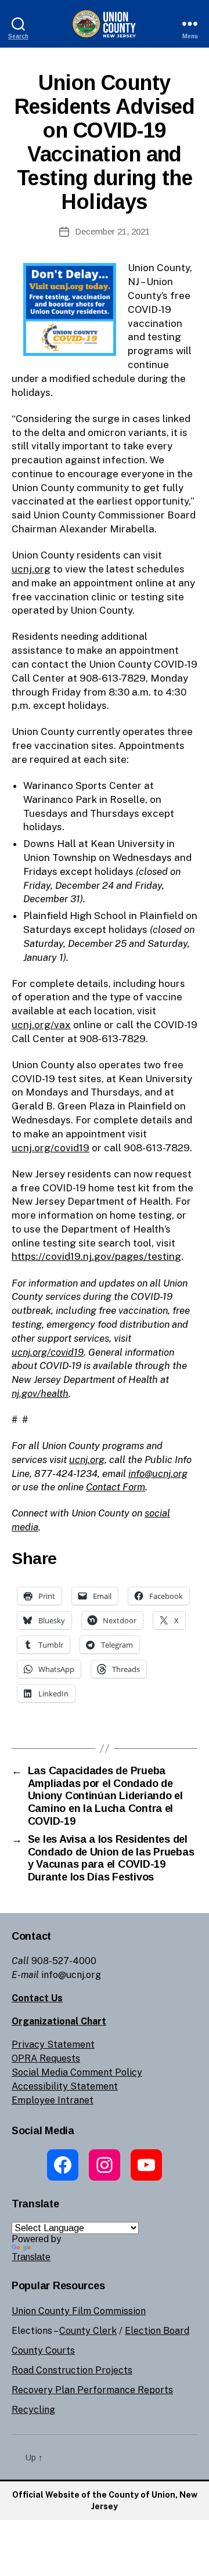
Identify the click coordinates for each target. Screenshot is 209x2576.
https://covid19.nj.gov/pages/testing (96, 1256)
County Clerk (88, 2331)
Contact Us (37, 1998)
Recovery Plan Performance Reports (92, 2390)
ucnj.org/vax (41, 1025)
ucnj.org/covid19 (51, 1148)
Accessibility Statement (65, 2086)
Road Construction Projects (72, 2370)
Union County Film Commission (79, 2311)
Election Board (157, 2331)
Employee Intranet (53, 2100)
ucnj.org (31, 569)
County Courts (43, 2350)
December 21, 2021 (112, 231)
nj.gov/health (40, 1393)
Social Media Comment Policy (77, 2072)
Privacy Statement (53, 2044)
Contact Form (116, 1487)
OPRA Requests (46, 2058)
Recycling (33, 2410)
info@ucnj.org (158, 1473)
